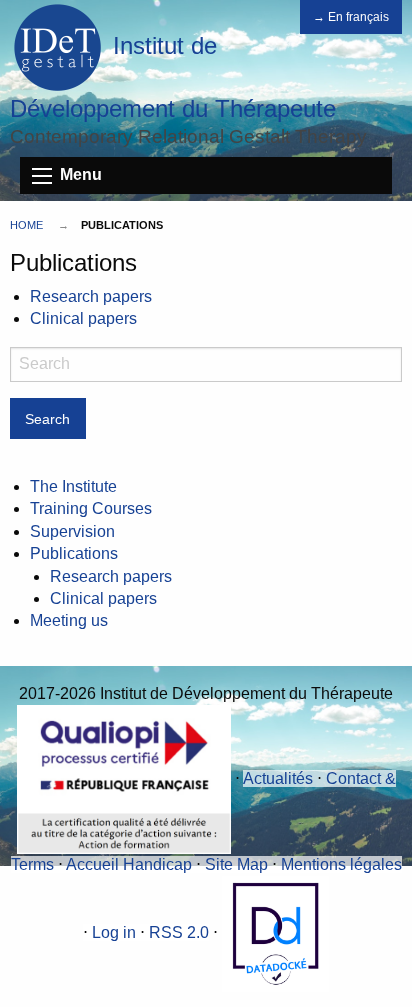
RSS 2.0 (179, 932)
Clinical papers (83, 318)
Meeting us (69, 620)
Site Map (236, 864)
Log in (114, 932)
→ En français (351, 17)
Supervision (72, 531)
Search (47, 419)
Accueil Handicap (129, 864)
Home (26, 225)
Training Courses (91, 508)
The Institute (73, 486)
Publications (74, 553)
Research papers (91, 296)
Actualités (278, 778)
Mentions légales (341, 864)
